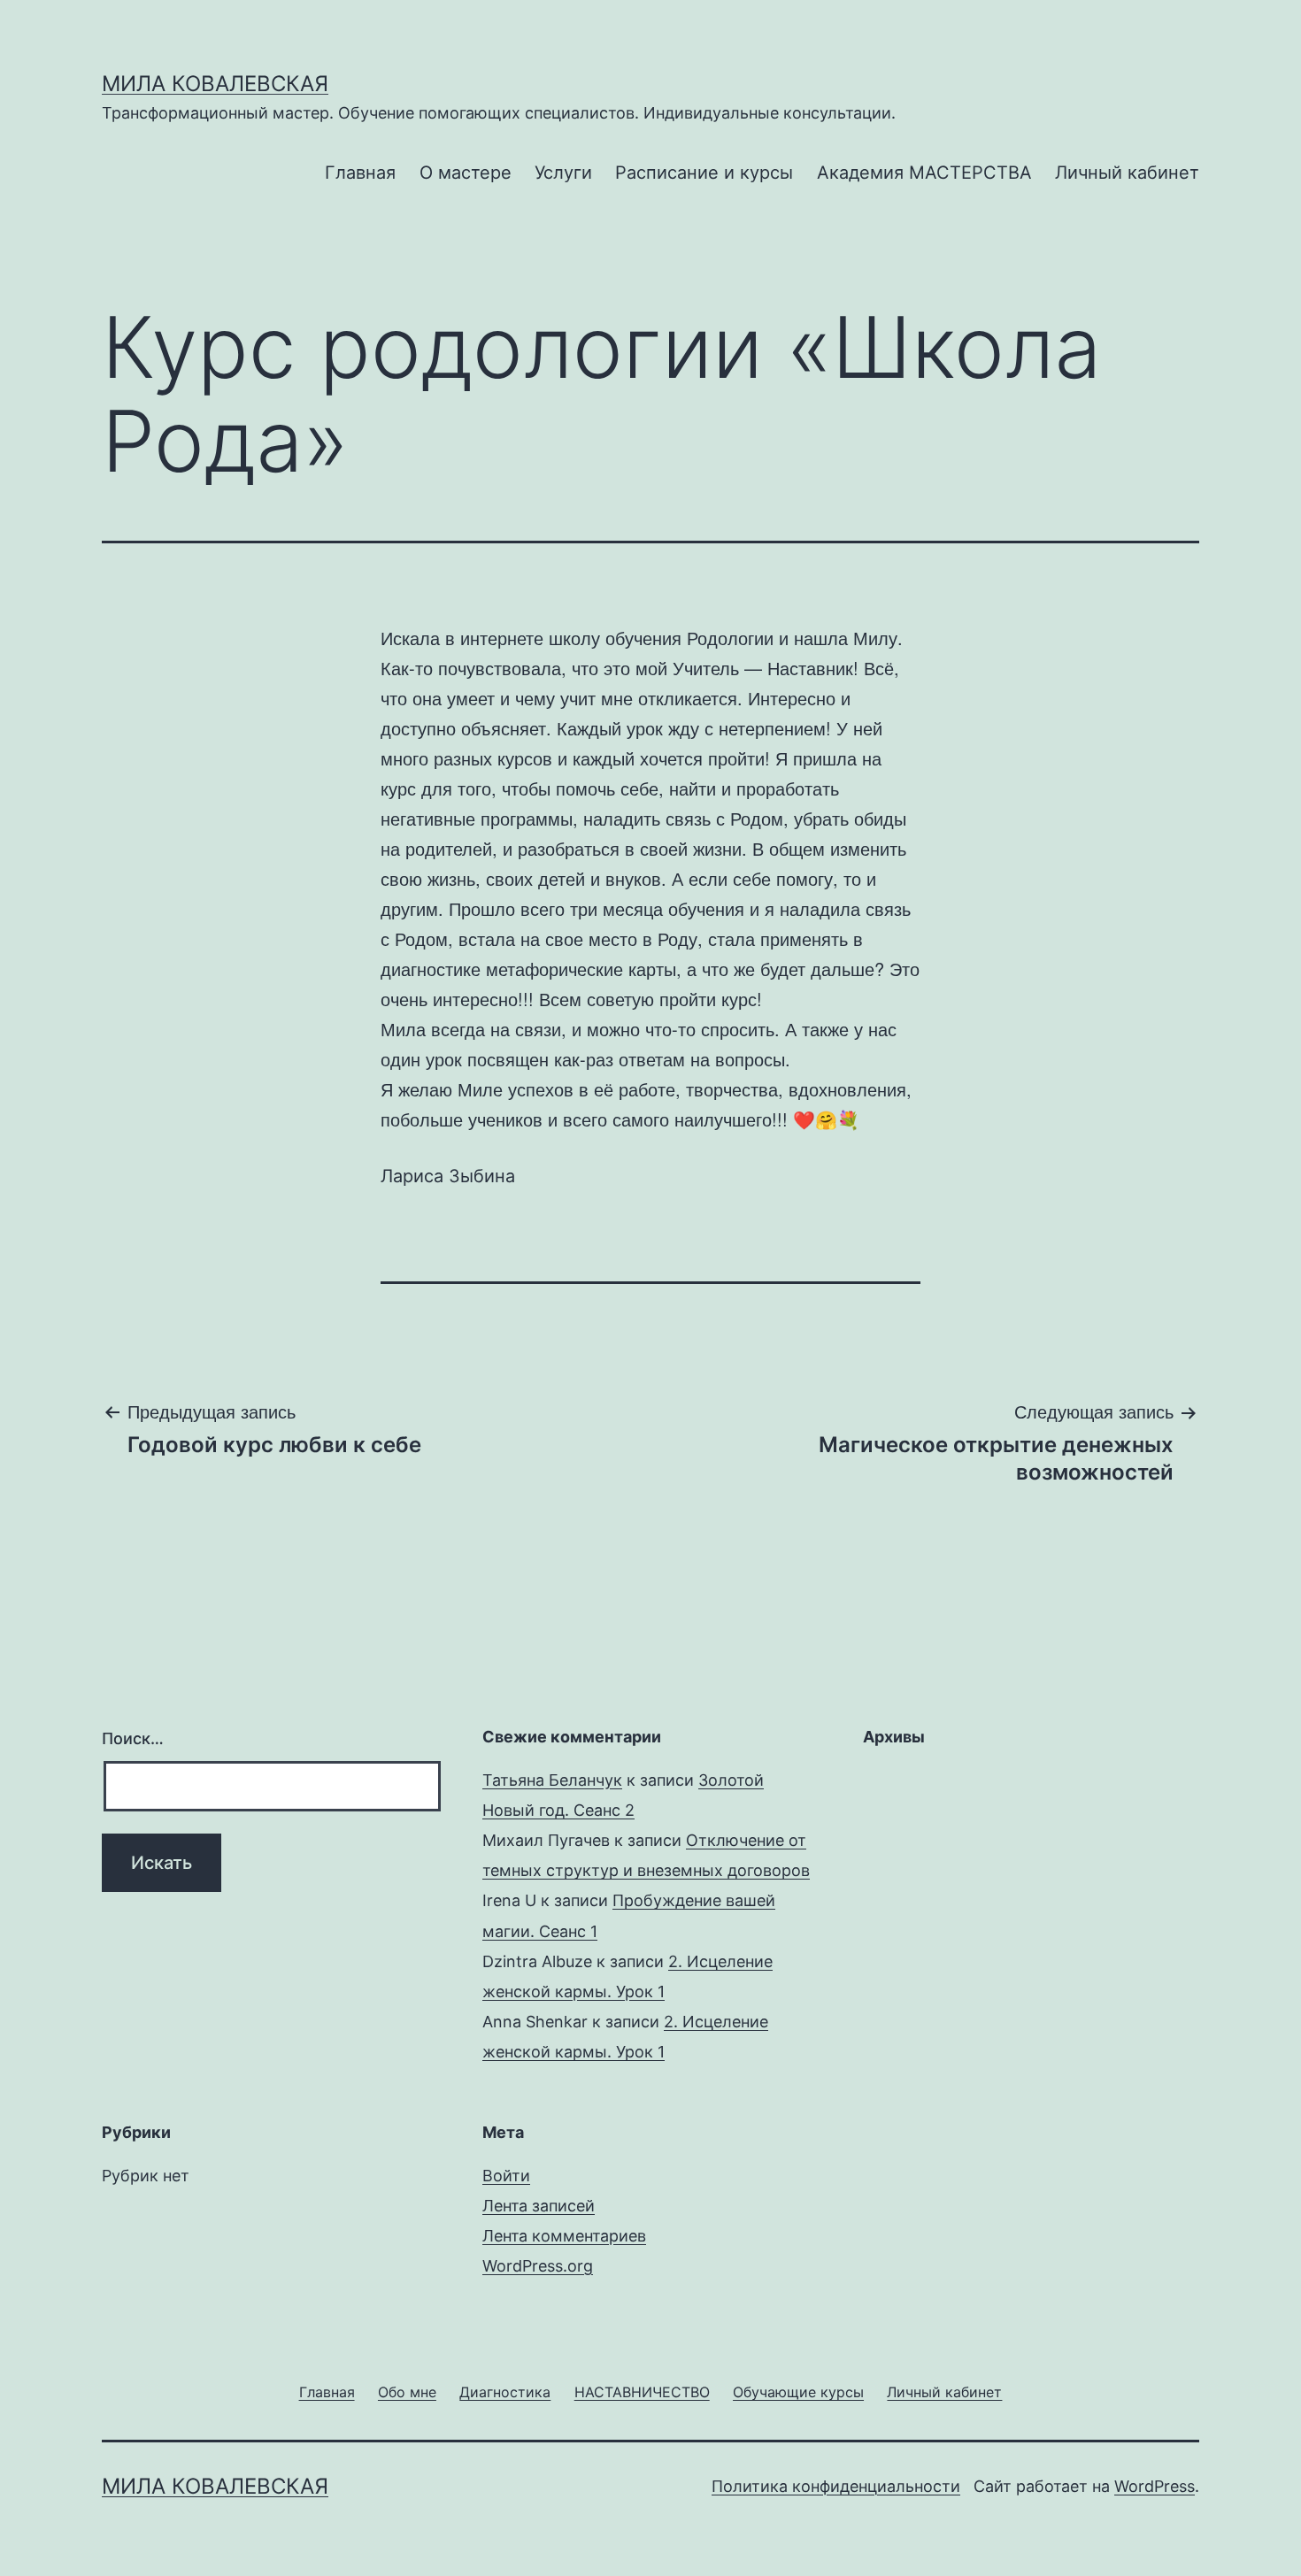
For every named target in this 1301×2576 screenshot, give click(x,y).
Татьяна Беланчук (552, 1780)
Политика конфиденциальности (836, 2486)
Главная (360, 173)
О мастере (466, 173)
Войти (506, 2176)
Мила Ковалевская (215, 84)
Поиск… (133, 1738)
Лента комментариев (564, 2236)
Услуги (563, 173)
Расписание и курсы (704, 173)
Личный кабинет (1127, 173)
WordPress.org (538, 2266)
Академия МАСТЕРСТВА (924, 173)
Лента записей (539, 2206)
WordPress (1155, 2486)
